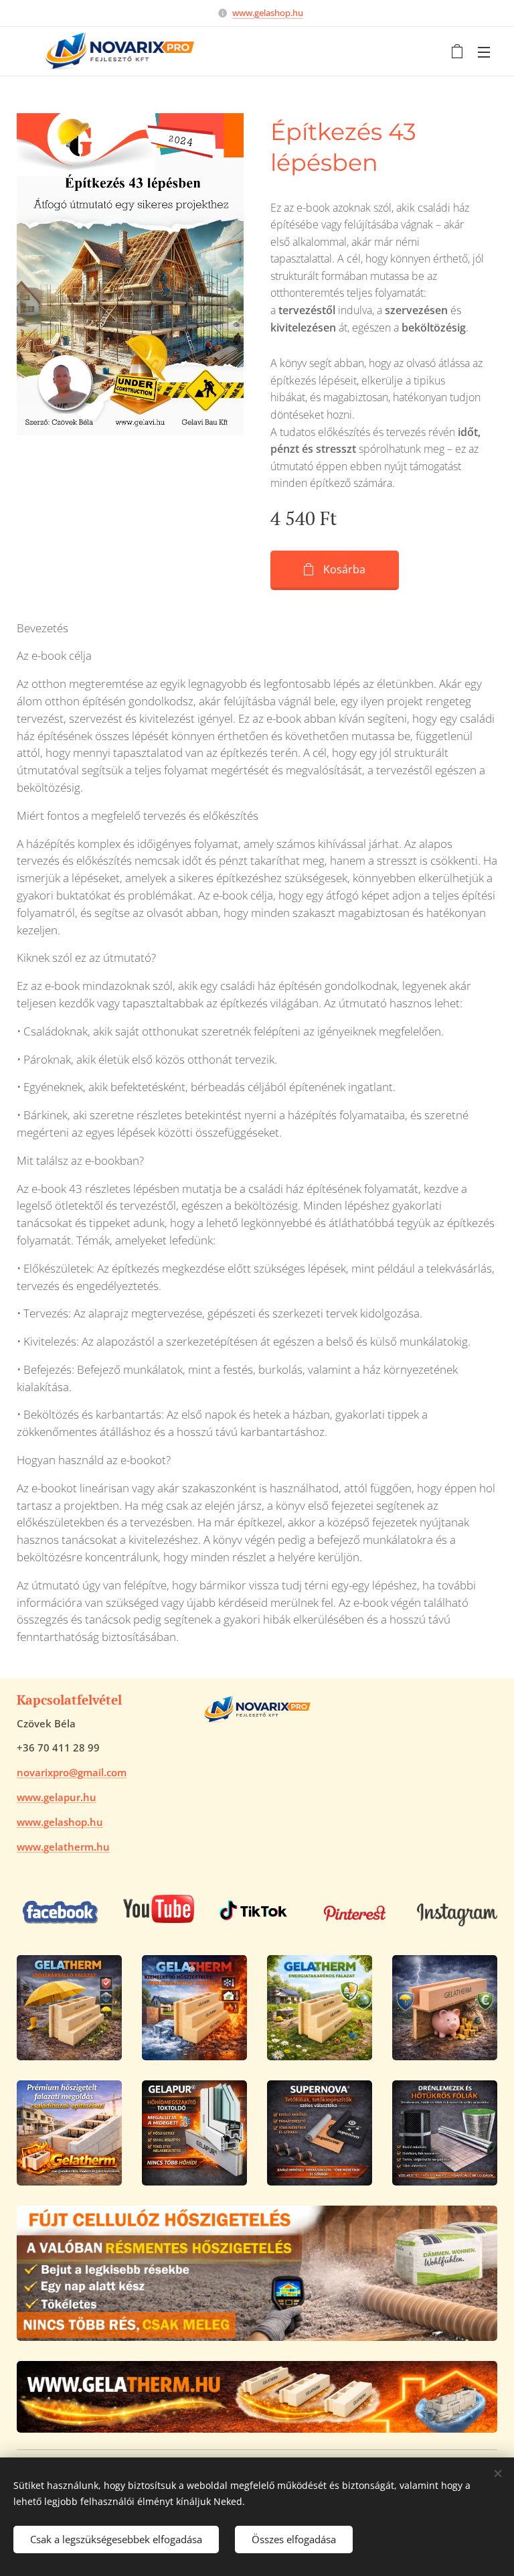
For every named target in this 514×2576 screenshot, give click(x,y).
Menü (484, 52)
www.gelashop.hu (268, 13)
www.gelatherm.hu (63, 1847)
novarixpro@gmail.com (72, 1772)
